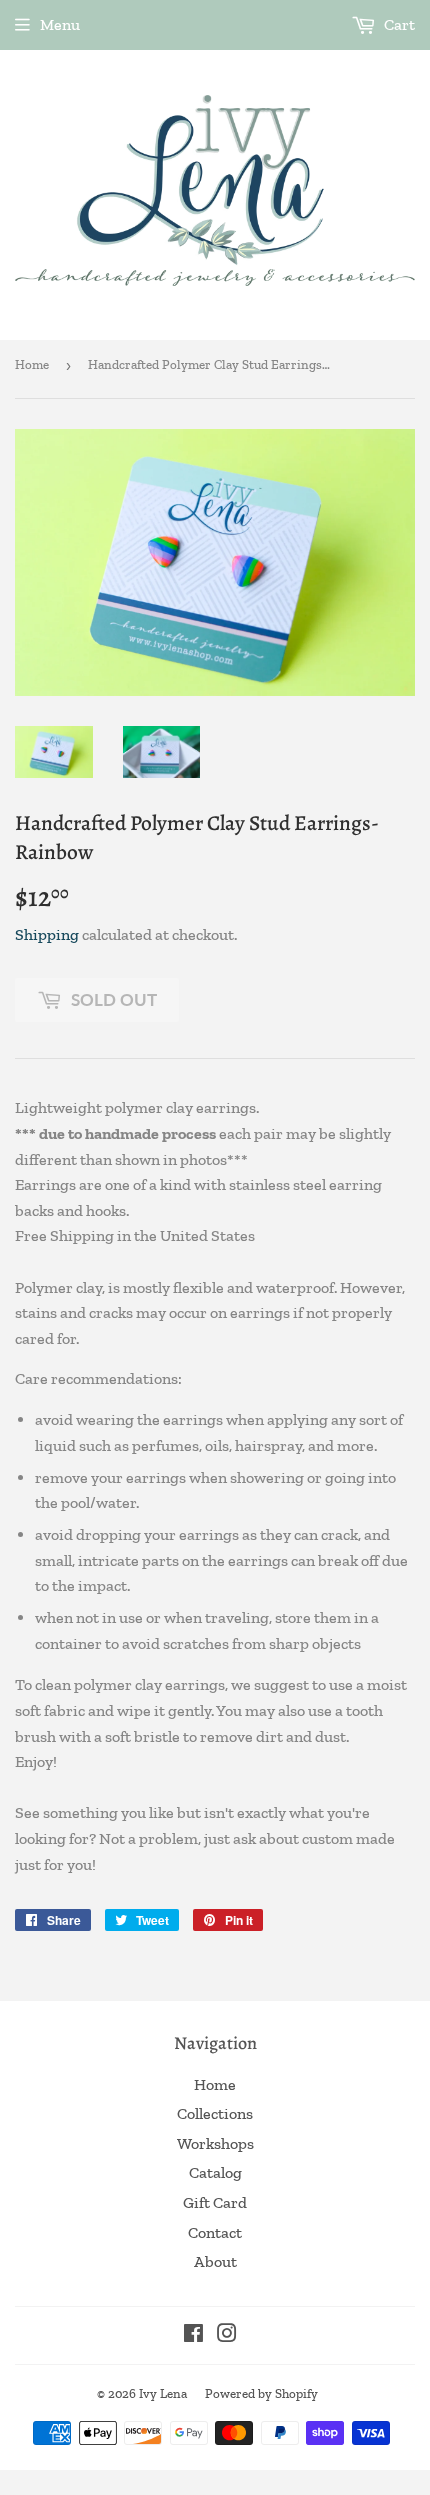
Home (32, 364)
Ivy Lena (163, 2393)
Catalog (215, 2172)
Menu (60, 24)
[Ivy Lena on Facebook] (193, 2335)
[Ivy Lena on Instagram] (227, 2335)
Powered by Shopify (261, 2393)
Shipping (47, 934)
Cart (398, 24)
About (215, 2261)
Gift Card (215, 2202)
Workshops (215, 2143)
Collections (215, 2113)
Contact (215, 2232)
